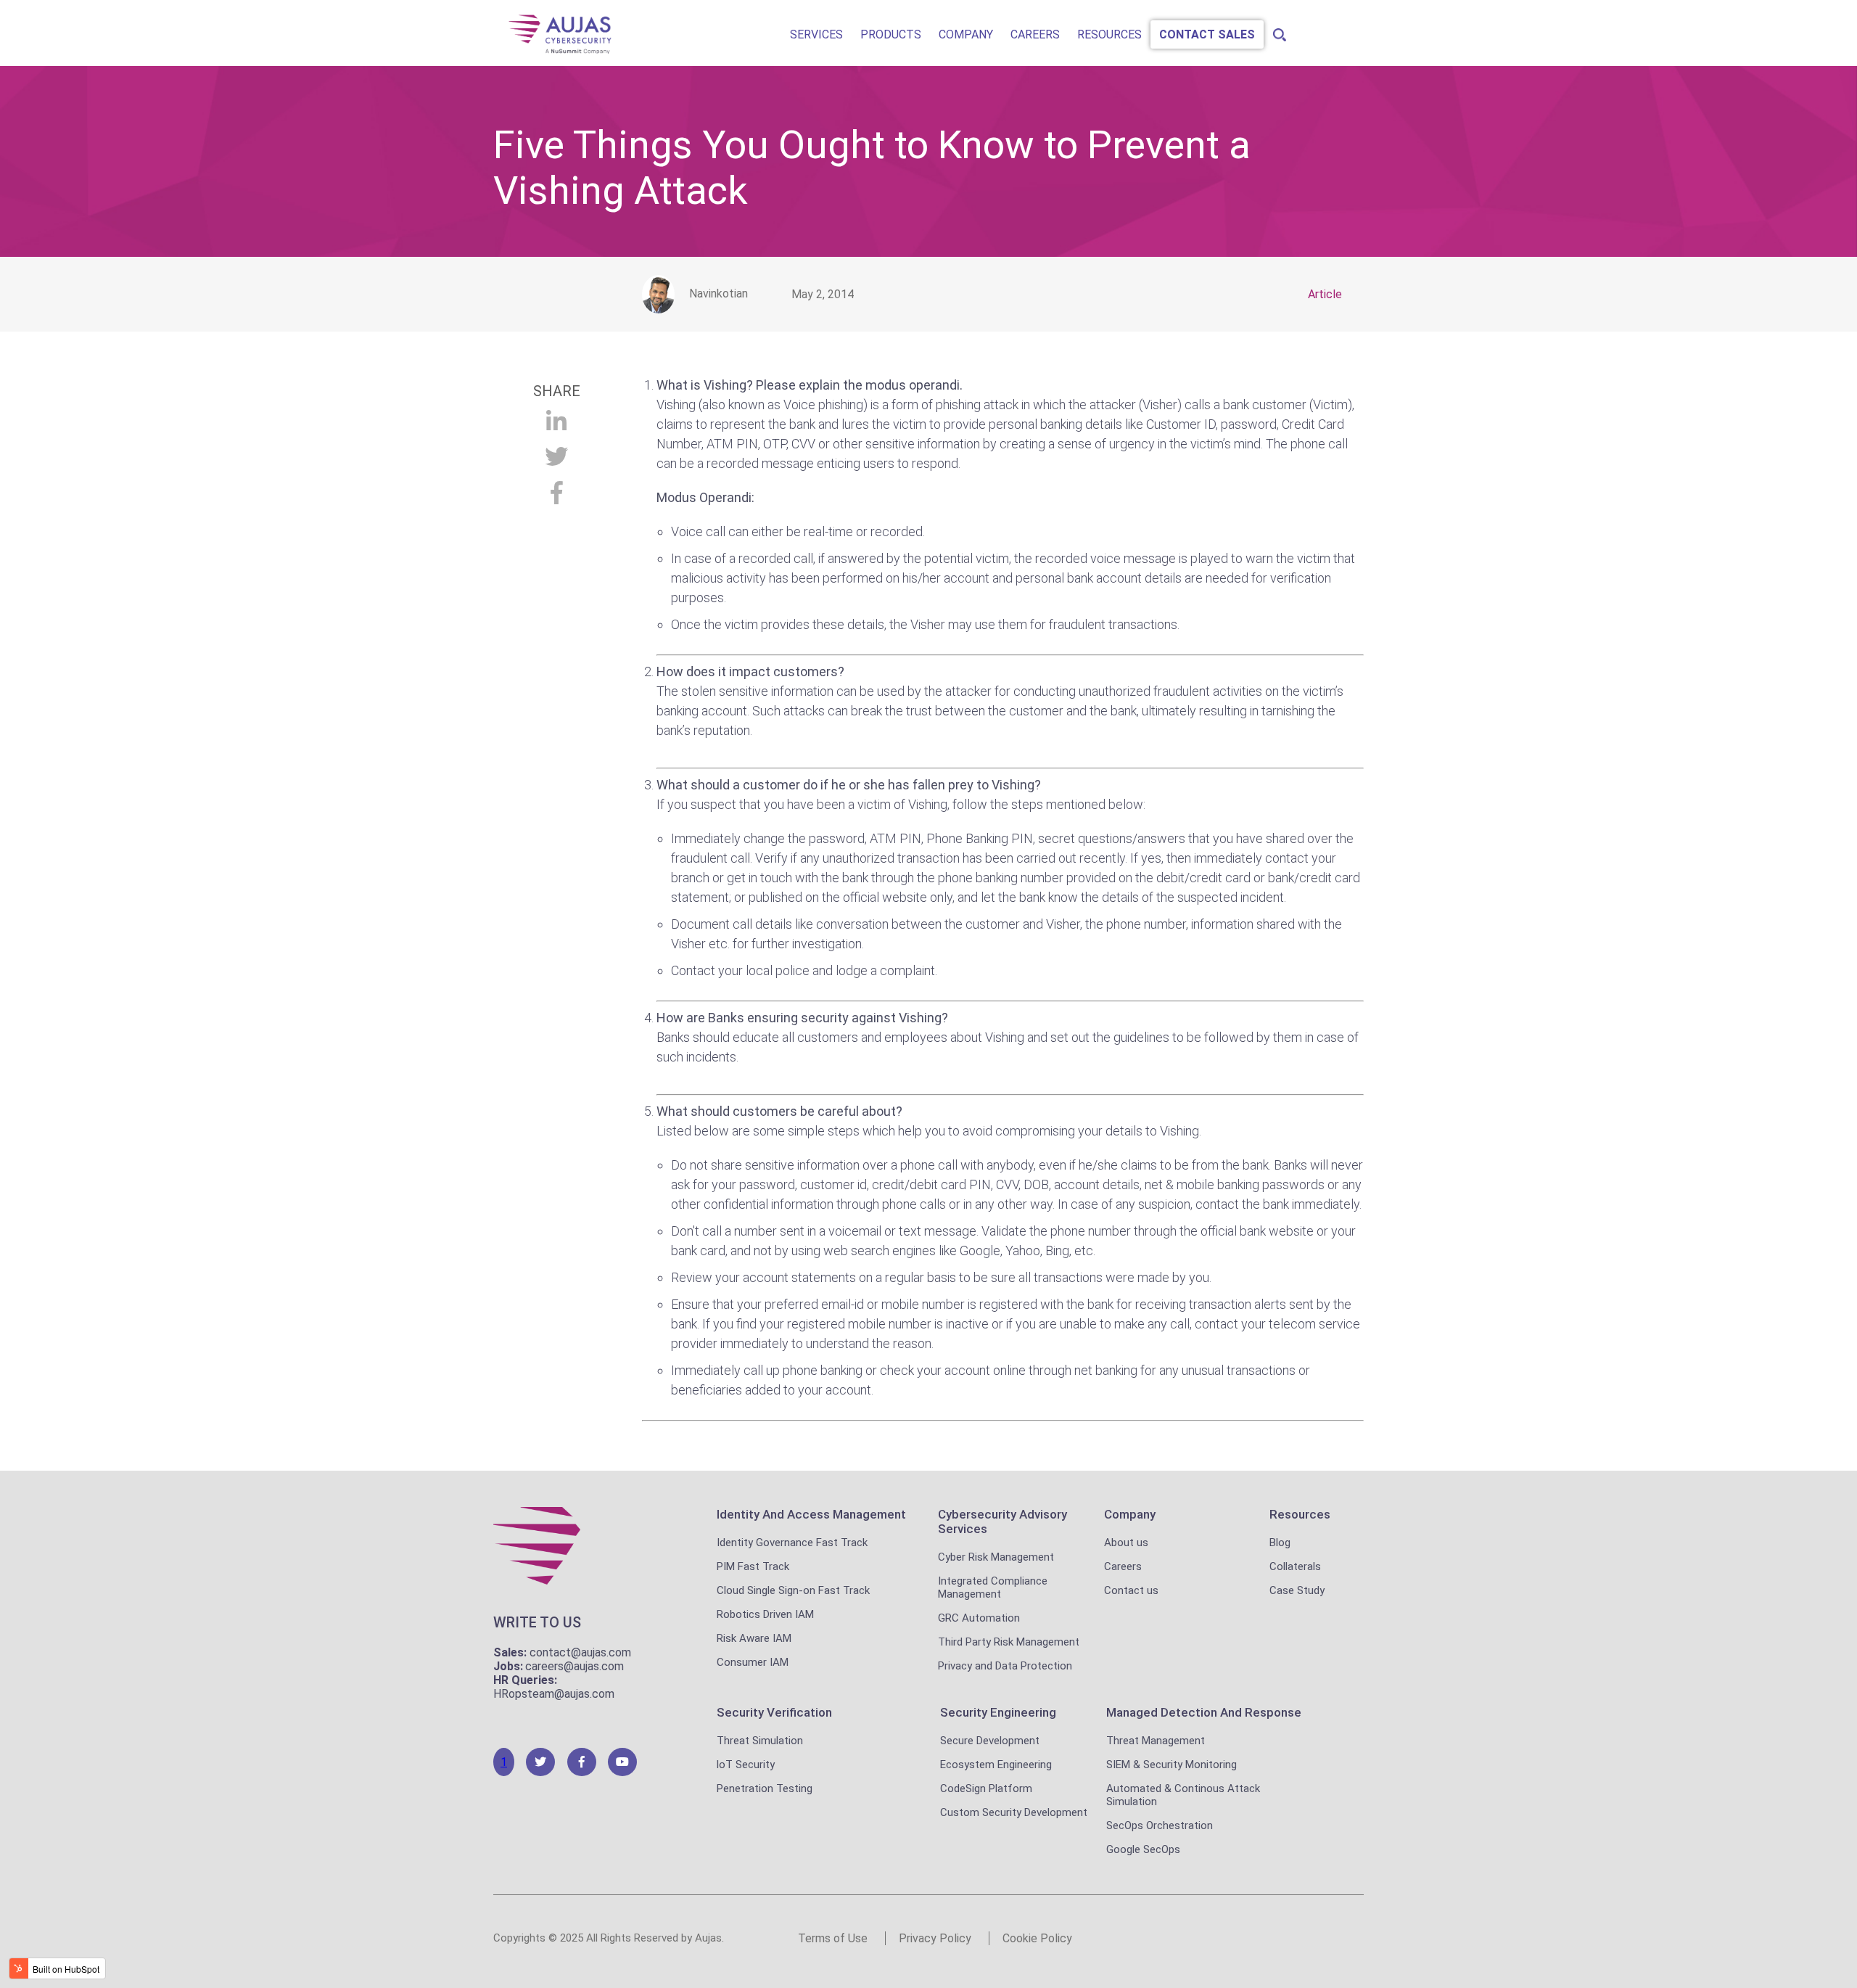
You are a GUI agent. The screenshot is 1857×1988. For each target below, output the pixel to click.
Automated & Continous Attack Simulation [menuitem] (1183, 1795)
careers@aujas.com (575, 1666)
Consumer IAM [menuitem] (753, 1662)
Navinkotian (718, 293)
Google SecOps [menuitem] (1143, 1849)
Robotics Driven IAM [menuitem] (765, 1614)
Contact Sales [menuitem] (1207, 34)
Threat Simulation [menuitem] (760, 1741)
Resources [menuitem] (1109, 34)
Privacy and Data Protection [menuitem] (1005, 1666)
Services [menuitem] (816, 34)
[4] (622, 1762)
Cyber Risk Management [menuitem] (996, 1557)
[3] (582, 1762)
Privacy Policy (935, 1938)
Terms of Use (833, 1938)
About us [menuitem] (1126, 1543)
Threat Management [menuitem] (1156, 1741)
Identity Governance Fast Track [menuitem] (792, 1543)
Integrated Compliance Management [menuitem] (993, 1587)
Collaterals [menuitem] (1295, 1566)
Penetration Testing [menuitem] (765, 1788)
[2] (540, 1762)
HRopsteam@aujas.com (554, 1694)
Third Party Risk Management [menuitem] (1009, 1642)
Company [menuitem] (966, 34)
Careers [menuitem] (1035, 34)
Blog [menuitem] (1280, 1543)
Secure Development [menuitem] (990, 1741)
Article (1325, 294)
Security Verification (774, 1712)
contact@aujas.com (580, 1652)
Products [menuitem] (891, 34)
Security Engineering (998, 1712)
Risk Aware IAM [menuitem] (754, 1638)
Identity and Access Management (811, 1514)
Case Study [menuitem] (1297, 1590)
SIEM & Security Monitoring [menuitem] (1172, 1765)
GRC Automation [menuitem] (979, 1618)
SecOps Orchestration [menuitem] (1160, 1825)
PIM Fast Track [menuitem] (753, 1566)
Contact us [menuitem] (1131, 1590)
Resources (1300, 1514)
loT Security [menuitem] (746, 1765)
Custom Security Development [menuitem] (1014, 1812)
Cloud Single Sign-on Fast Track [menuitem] (793, 1590)
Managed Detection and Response (1204, 1712)
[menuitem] (1277, 31)
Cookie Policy (1037, 1938)
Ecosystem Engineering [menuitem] (996, 1765)
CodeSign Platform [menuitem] (986, 1788)
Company (1130, 1514)
